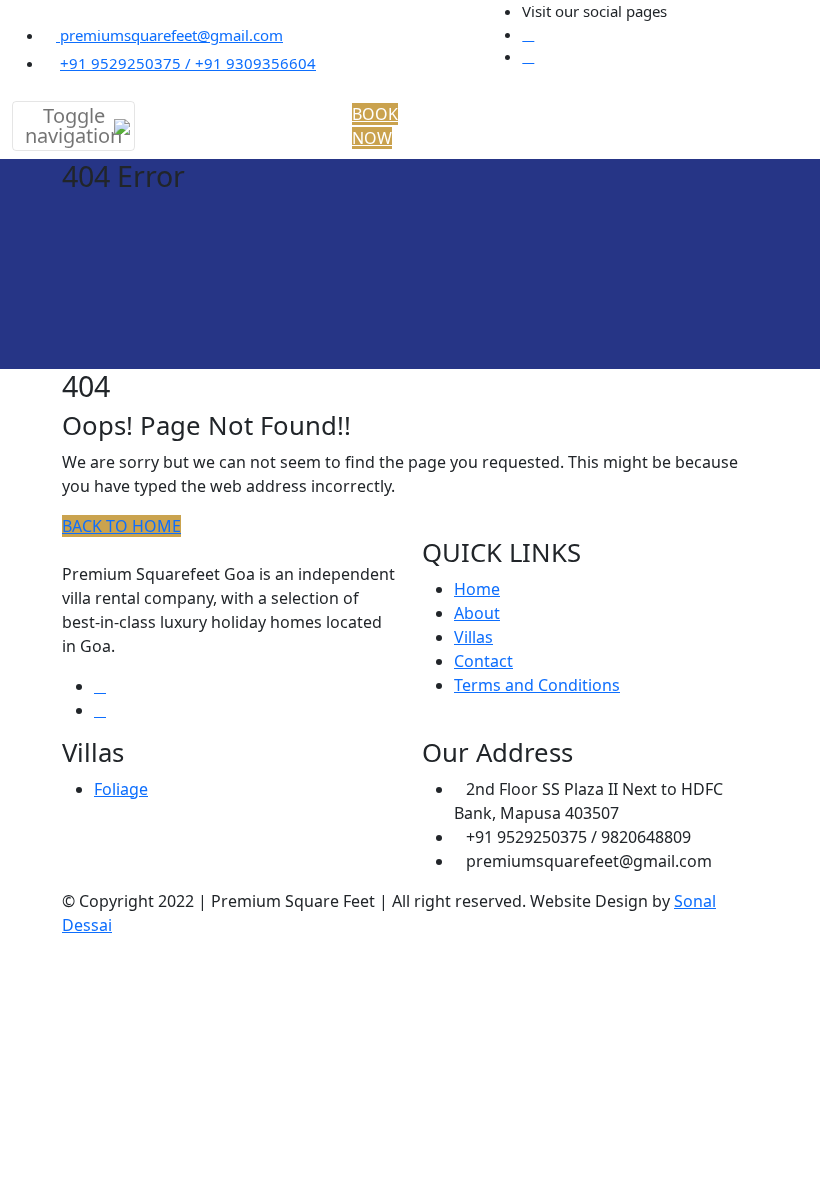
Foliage (121, 789)
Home (477, 589)
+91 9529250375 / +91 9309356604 (188, 63)
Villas (473, 637)
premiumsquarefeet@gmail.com (169, 35)
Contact (483, 661)
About (477, 613)
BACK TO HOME (121, 526)
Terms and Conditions (537, 685)
